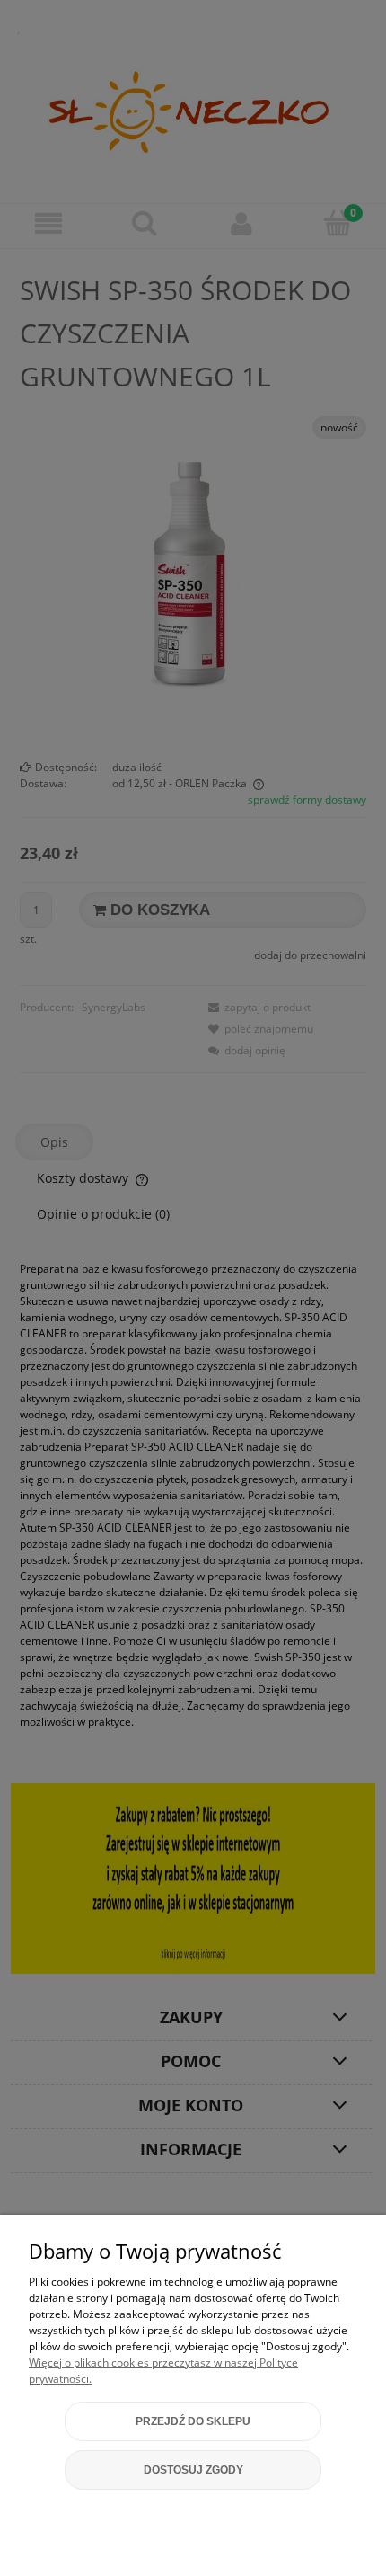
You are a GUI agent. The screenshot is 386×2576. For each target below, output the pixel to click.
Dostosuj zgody (193, 2470)
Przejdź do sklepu (193, 2421)
